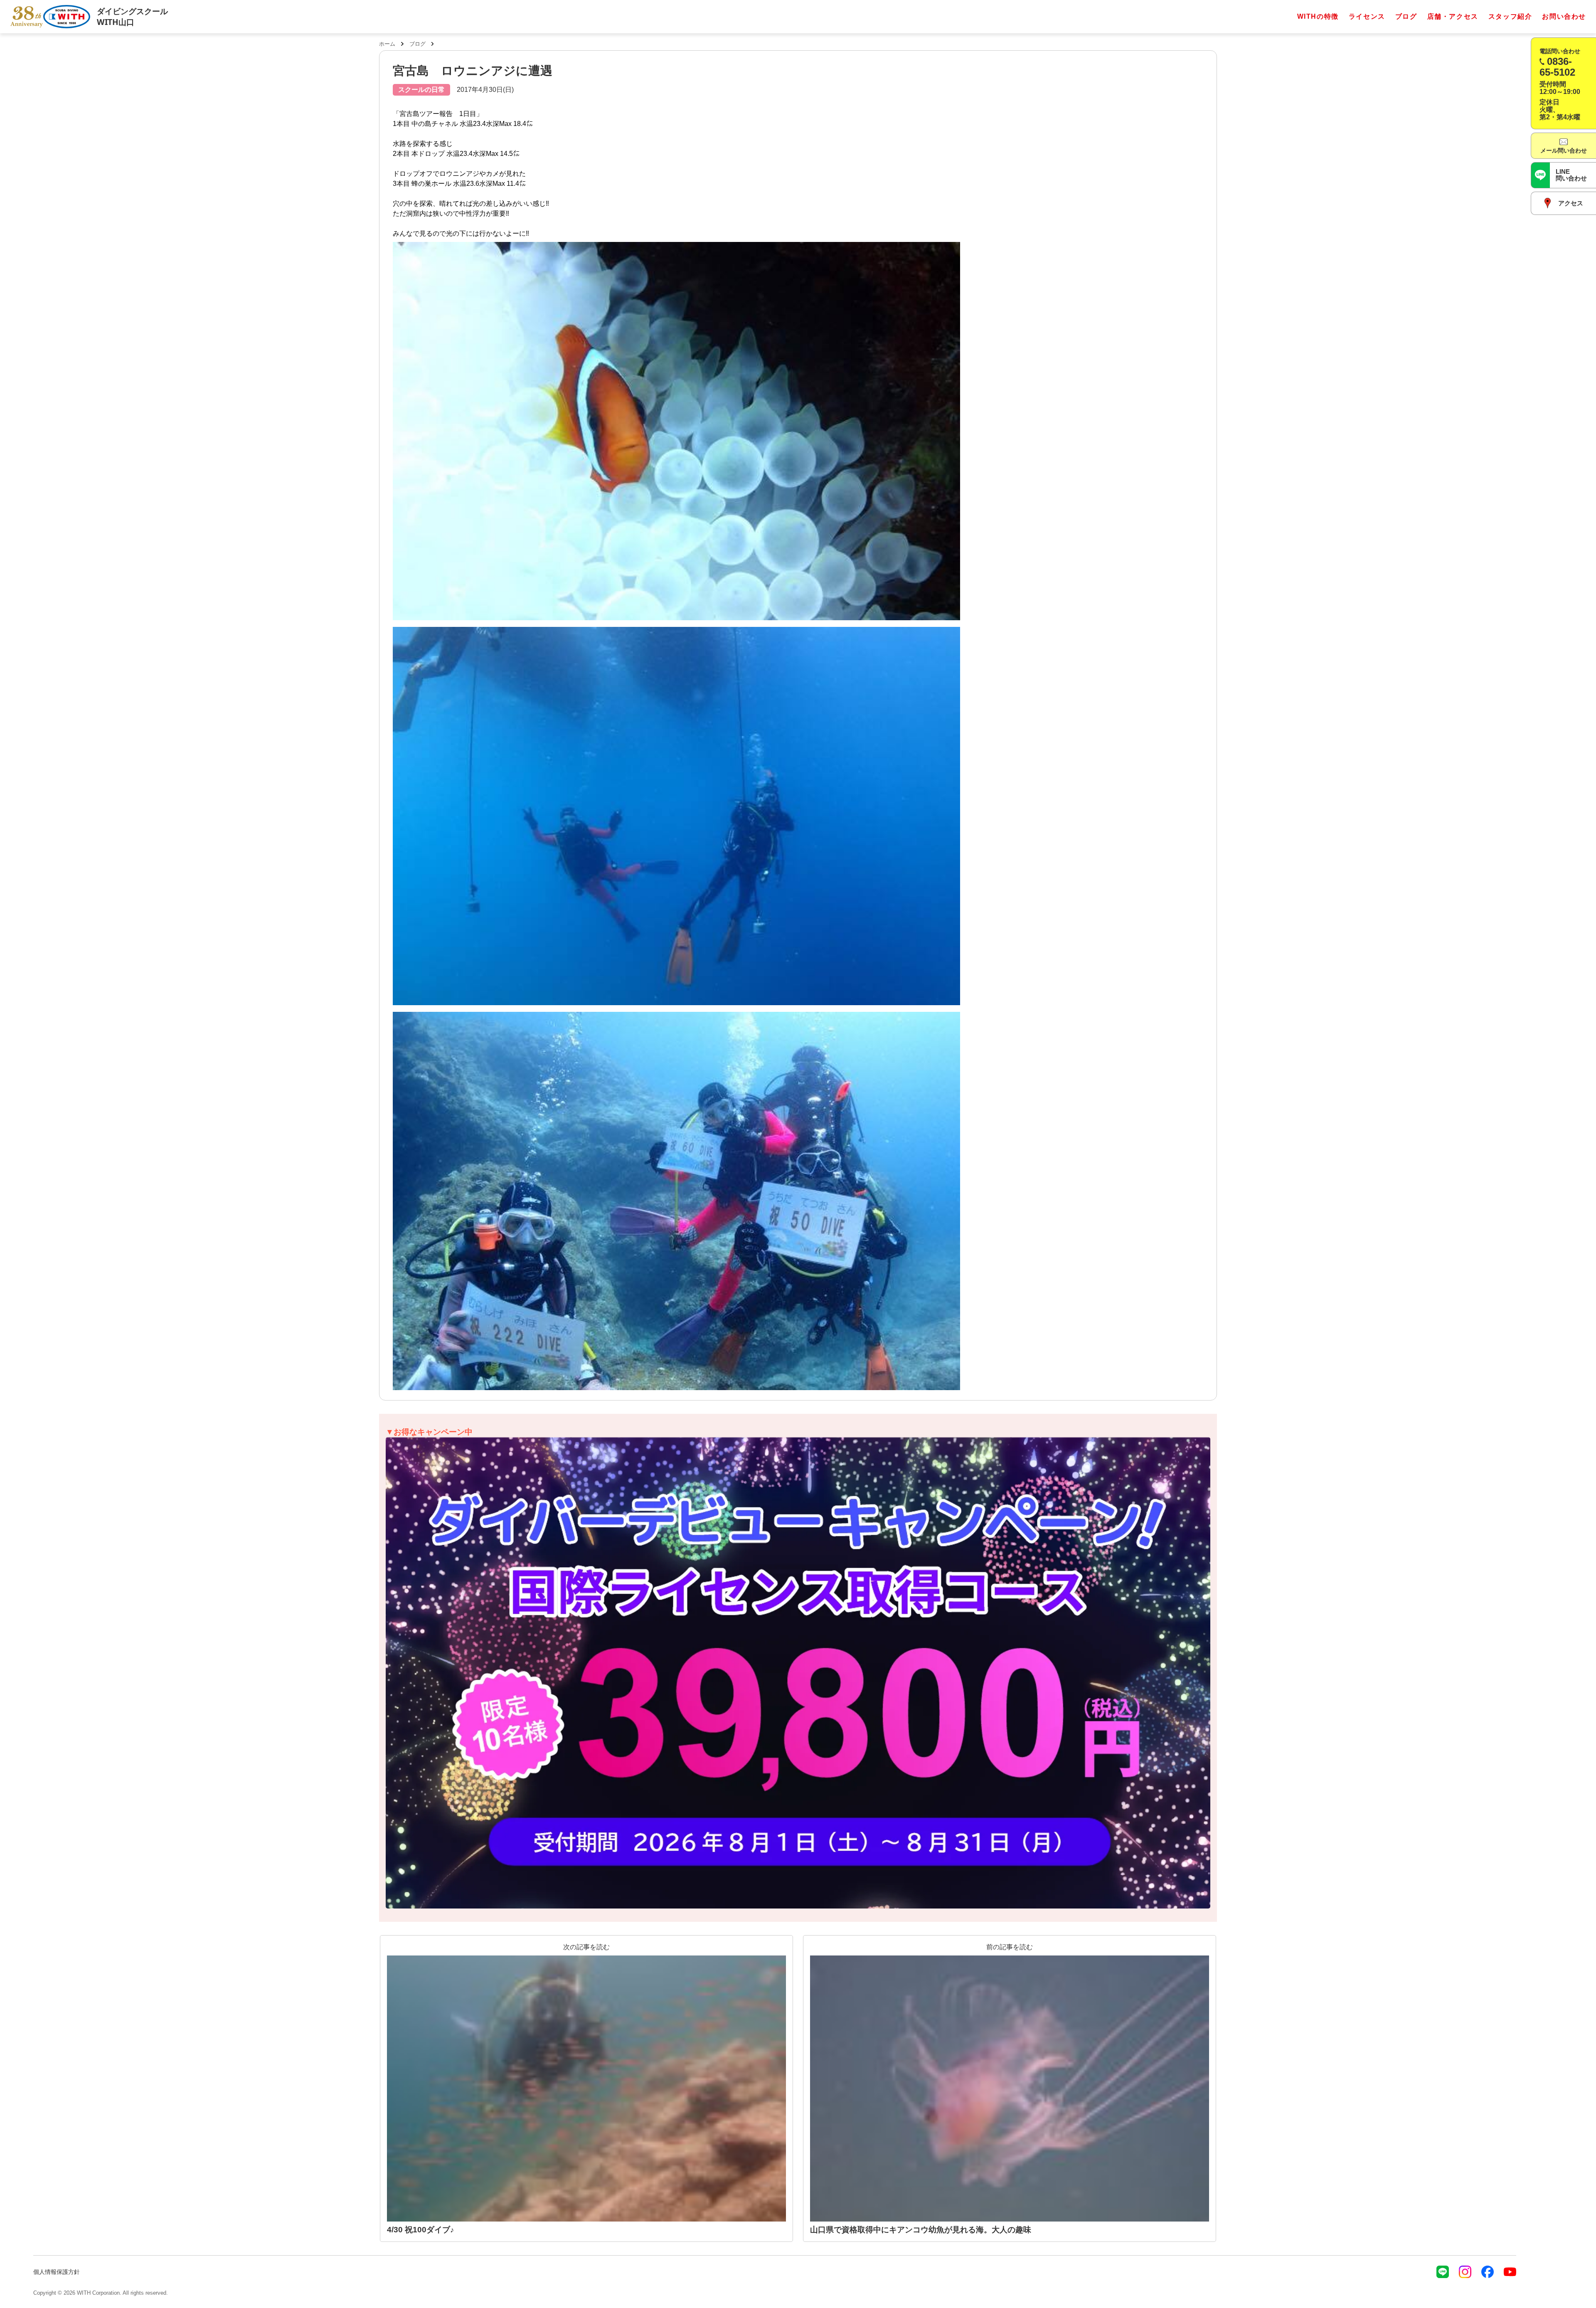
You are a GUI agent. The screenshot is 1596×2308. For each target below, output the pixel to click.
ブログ (1406, 16)
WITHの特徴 (1318, 16)
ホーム (387, 44)
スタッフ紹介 (1510, 16)
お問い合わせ (1564, 16)
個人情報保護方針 (57, 2272)
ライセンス (1367, 16)
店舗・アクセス (1453, 16)
